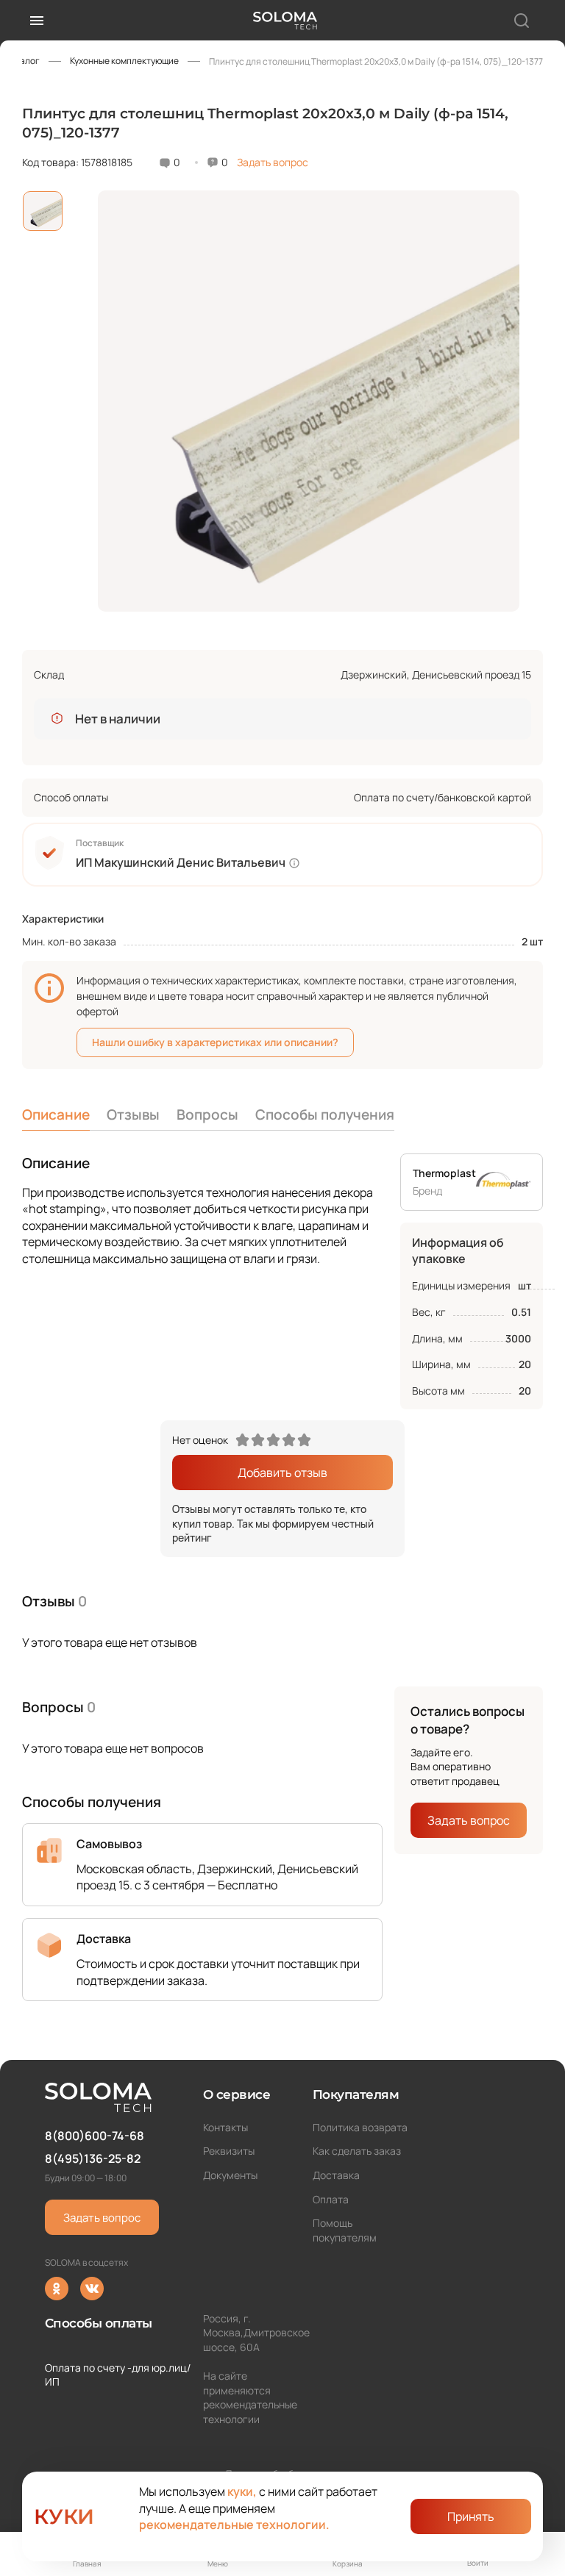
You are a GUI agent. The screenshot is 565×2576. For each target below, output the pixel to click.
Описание (56, 1115)
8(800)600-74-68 (95, 2136)
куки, (242, 2491)
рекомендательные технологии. (234, 2525)
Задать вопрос (273, 162)
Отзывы (133, 1115)
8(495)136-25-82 (93, 2158)
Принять (471, 2516)
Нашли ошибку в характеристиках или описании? (215, 1042)
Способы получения (325, 1115)
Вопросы (207, 1115)
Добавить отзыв (282, 1473)
